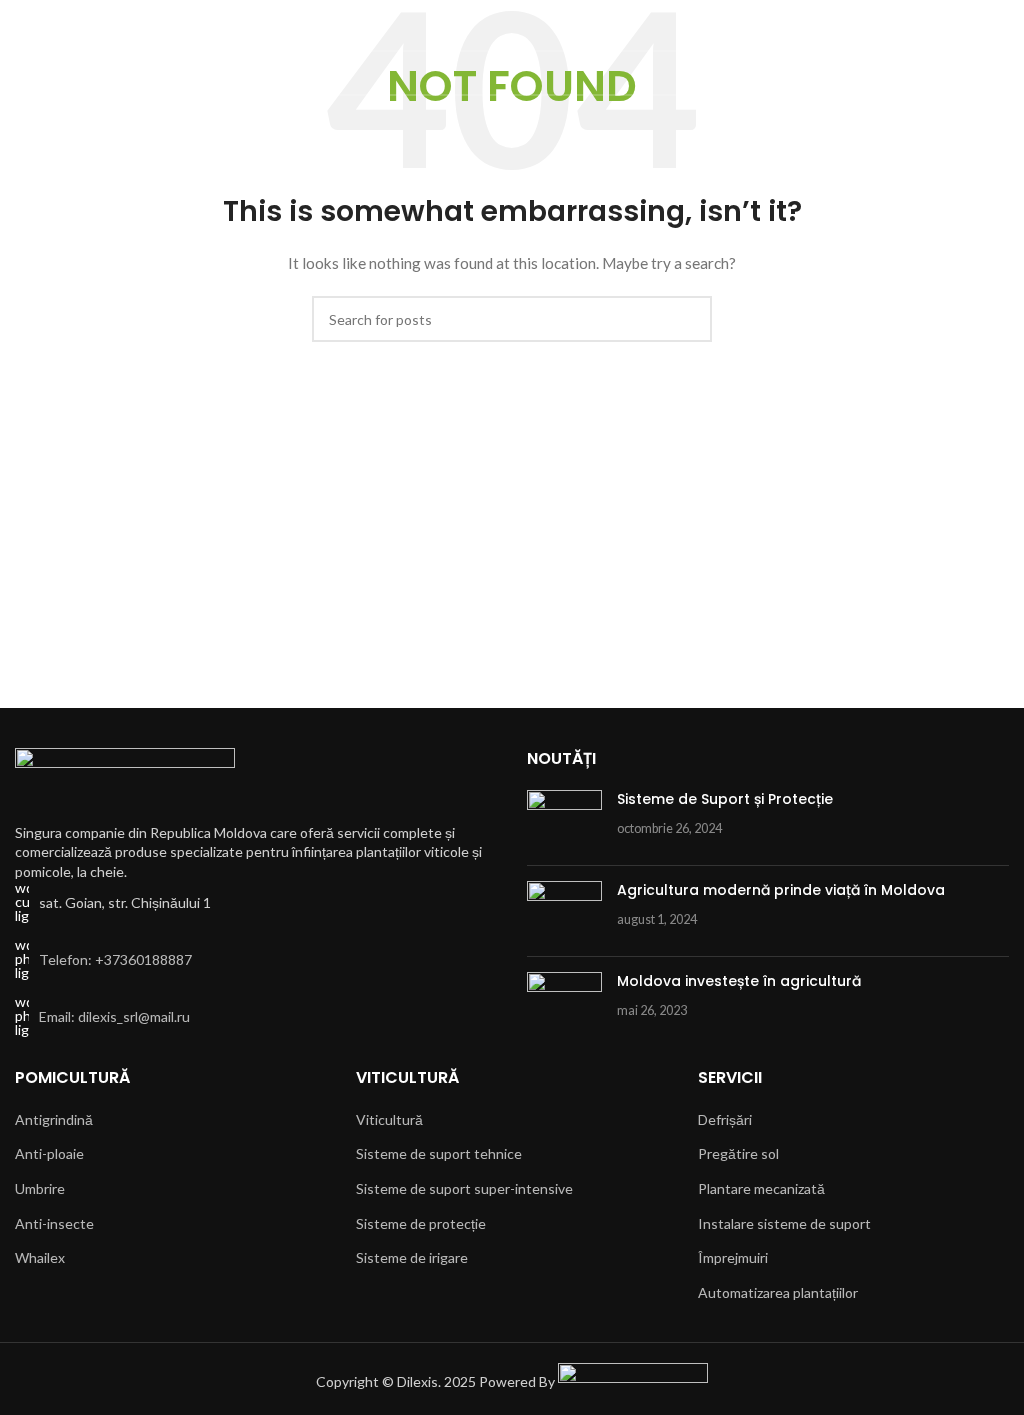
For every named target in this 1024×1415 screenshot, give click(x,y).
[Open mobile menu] (23, 30)
